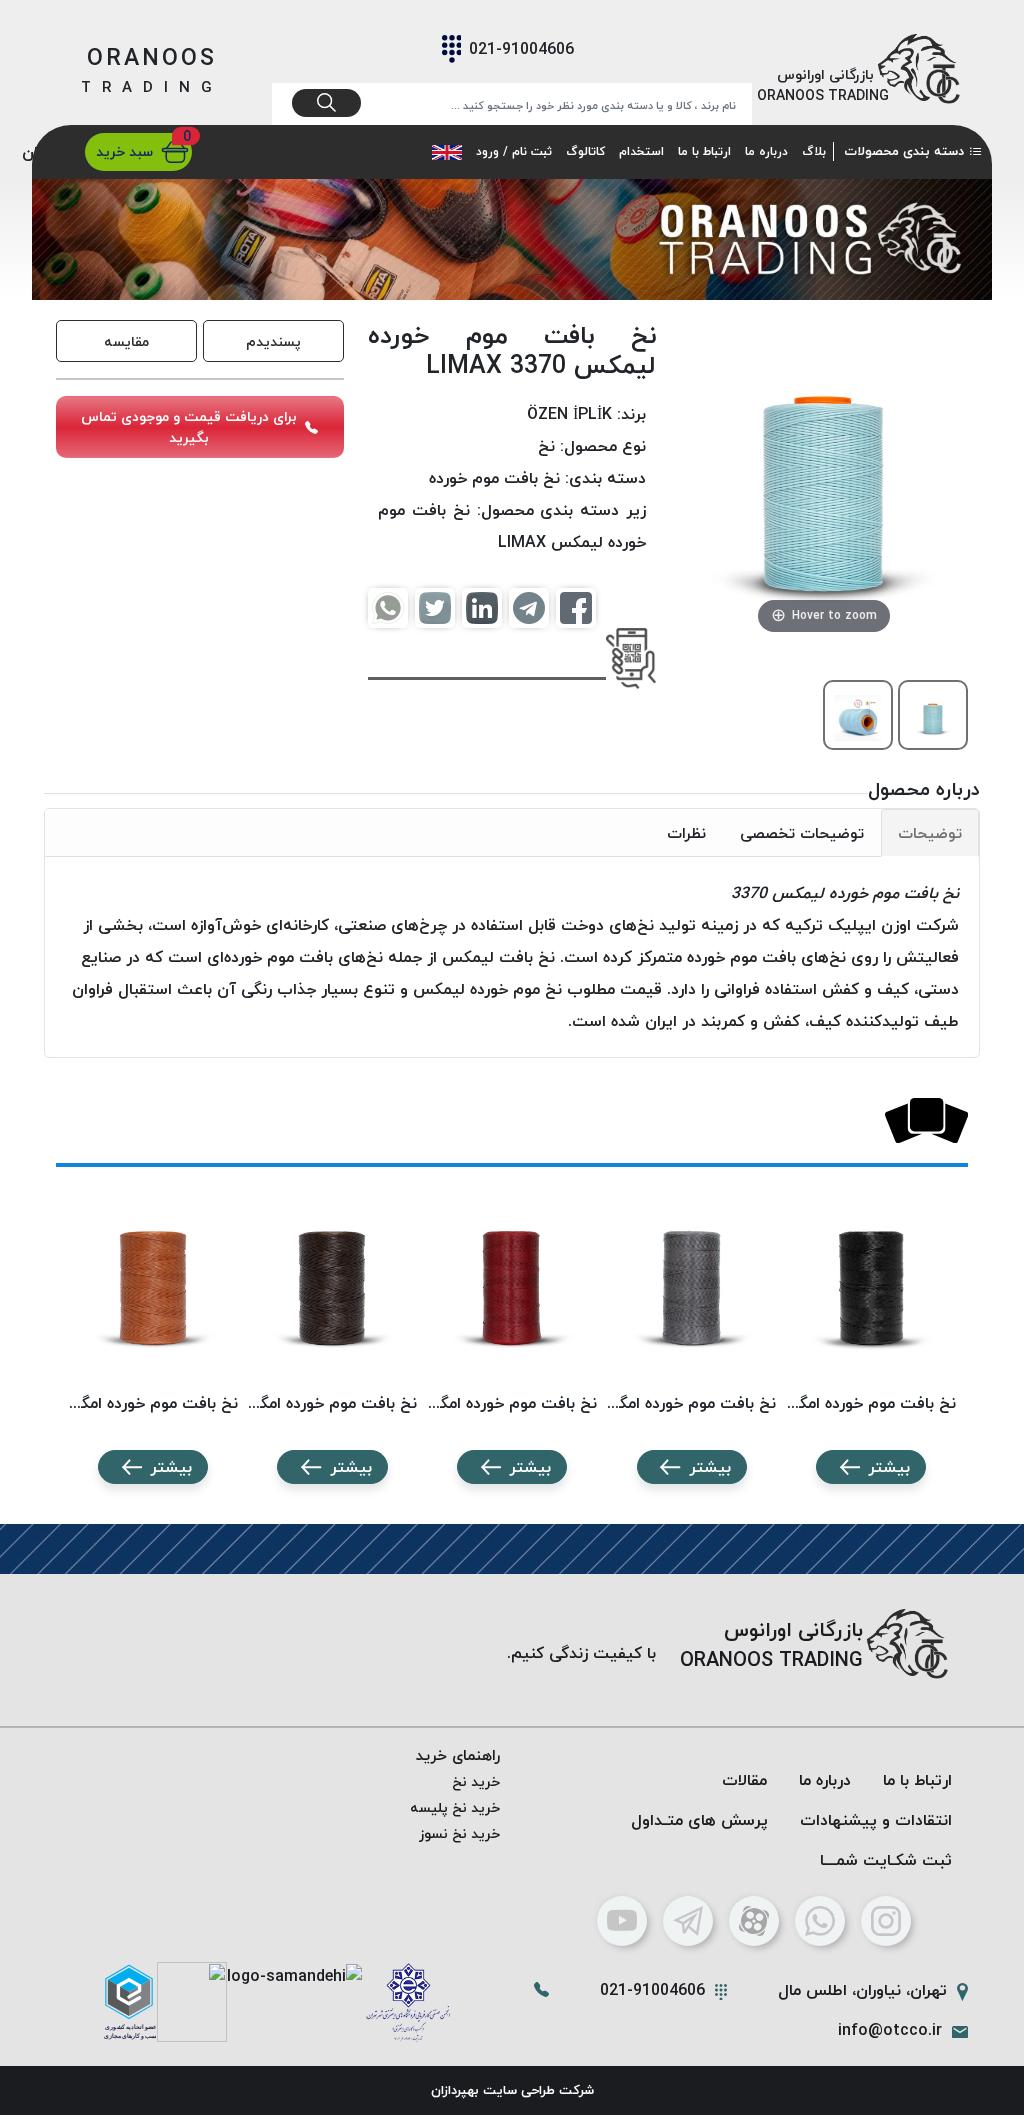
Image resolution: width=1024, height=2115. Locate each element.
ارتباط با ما (704, 151)
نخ (546, 446)
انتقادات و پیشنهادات (876, 1820)
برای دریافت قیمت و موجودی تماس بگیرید (189, 427)
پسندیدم (273, 341)
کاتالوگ (585, 151)
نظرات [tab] (686, 833)
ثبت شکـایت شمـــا (886, 1860)
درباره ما (766, 151)
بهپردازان (455, 2090)
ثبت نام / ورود (514, 151)
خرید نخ (476, 1781)
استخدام (641, 151)
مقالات (744, 1780)
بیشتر (889, 1467)
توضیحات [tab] (930, 833)
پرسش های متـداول (699, 1820)
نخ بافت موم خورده (494, 478)
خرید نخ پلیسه (455, 1807)
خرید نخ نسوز (459, 1833)
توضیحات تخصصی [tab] (802, 833)
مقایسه (126, 341)
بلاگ (814, 151)
